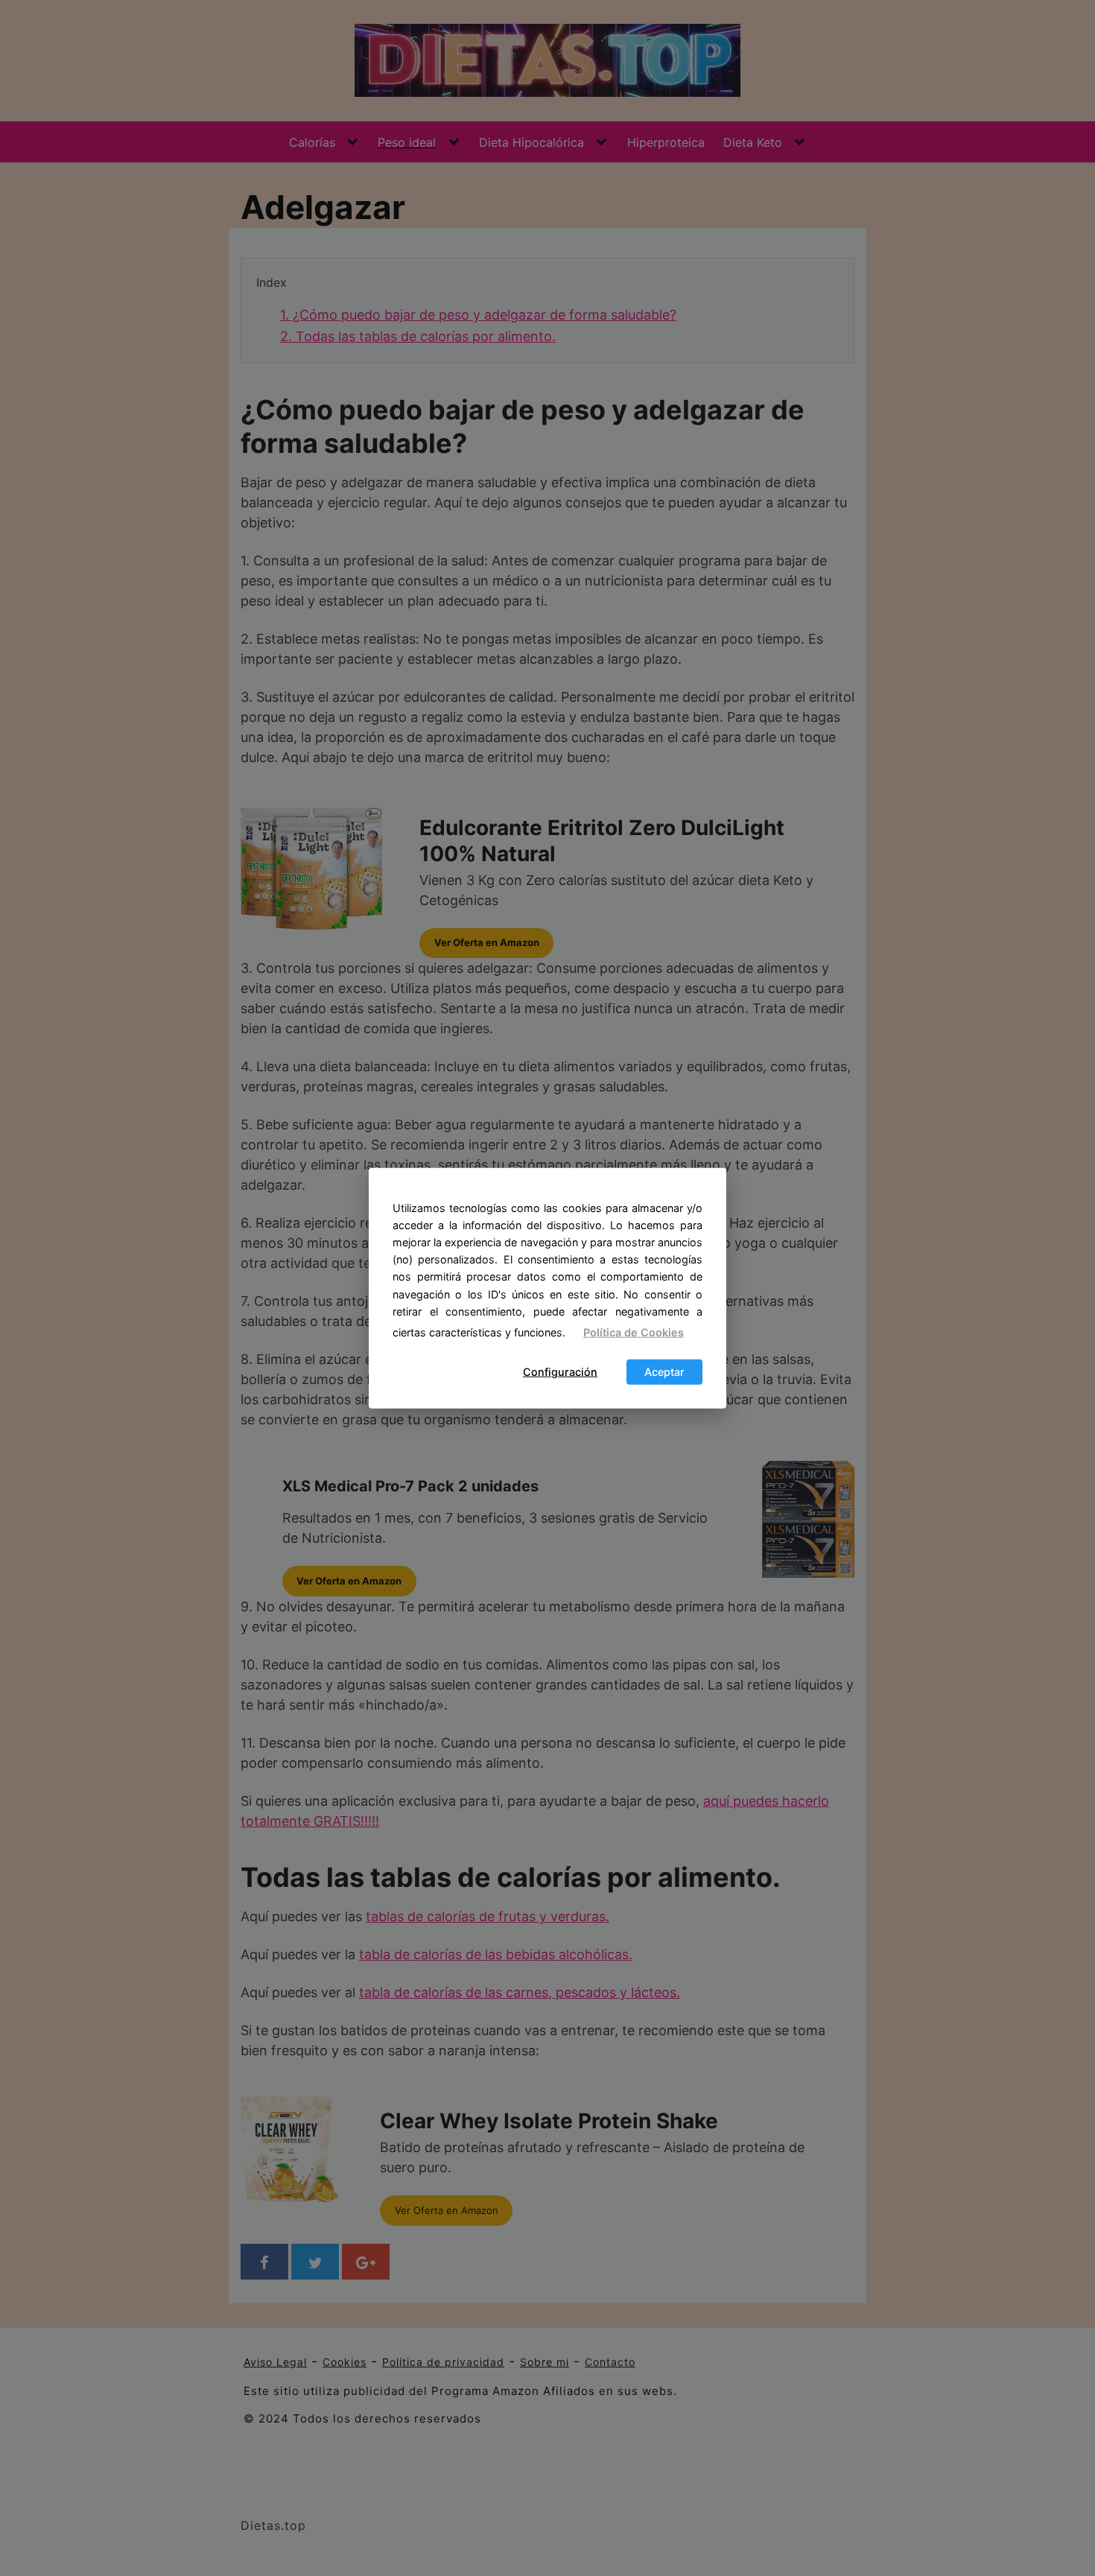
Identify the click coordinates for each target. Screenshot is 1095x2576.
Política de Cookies (634, 1332)
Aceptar (664, 1372)
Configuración (560, 1372)
